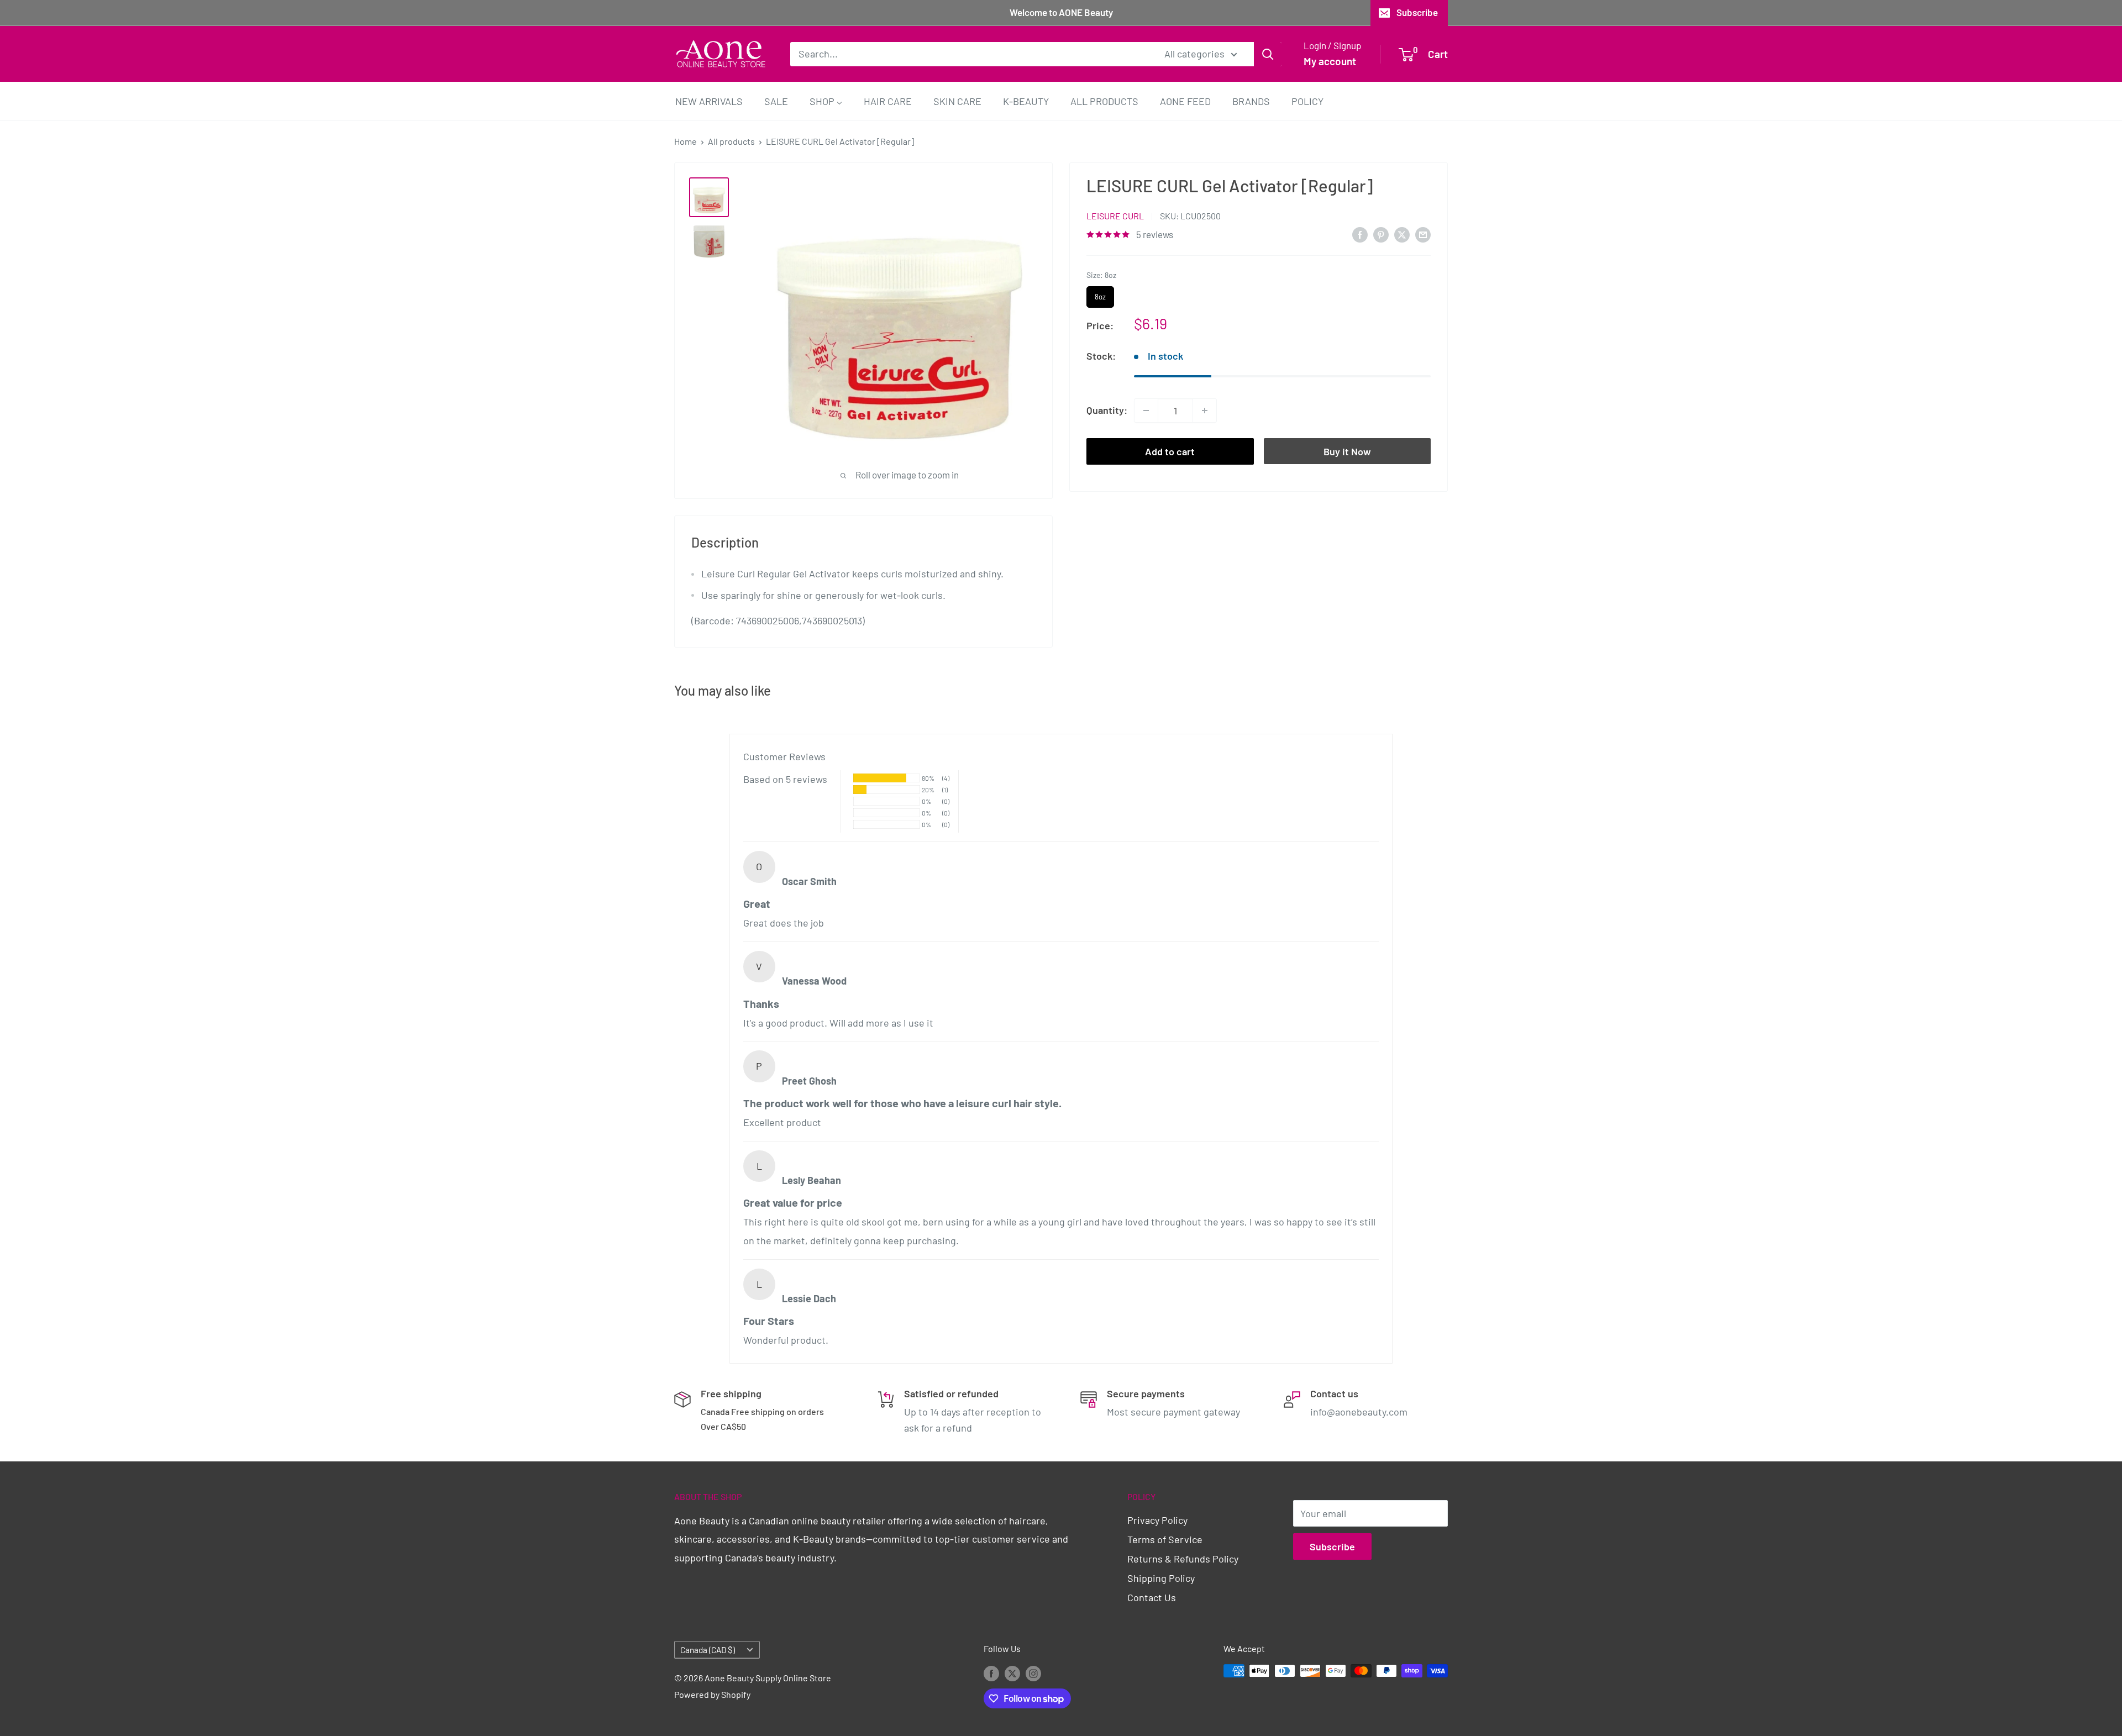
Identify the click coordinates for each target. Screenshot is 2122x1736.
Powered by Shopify (712, 1694)
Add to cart (1170, 451)
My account (1330, 61)
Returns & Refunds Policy (1183, 1559)
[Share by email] (1423, 234)
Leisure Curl (1115, 216)
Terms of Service (1165, 1539)
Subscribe (1417, 12)
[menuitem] (709, 101)
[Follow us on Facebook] (991, 1673)
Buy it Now (1347, 451)
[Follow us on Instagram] (1033, 1673)
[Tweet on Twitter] (1402, 234)
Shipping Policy (1161, 1578)
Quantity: (1107, 410)
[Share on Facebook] (1360, 234)
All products (731, 141)
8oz (1101, 294)
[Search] (1268, 54)
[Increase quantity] (1205, 411)
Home (686, 141)
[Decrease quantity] (1146, 411)
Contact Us (1152, 1597)
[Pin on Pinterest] (1381, 234)
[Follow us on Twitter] (1012, 1673)
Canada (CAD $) (708, 1650)
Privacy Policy (1157, 1520)
